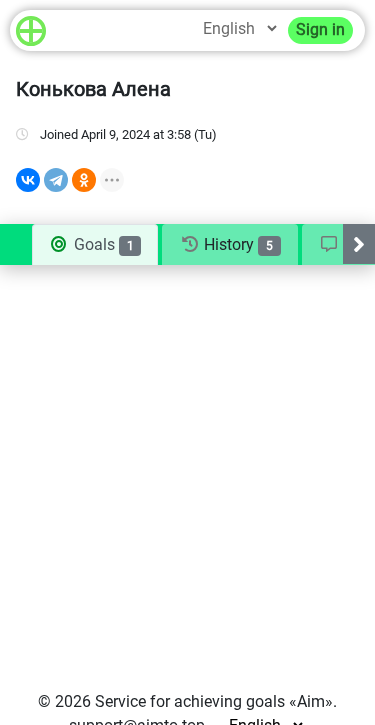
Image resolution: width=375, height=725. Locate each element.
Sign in (320, 29)
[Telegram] (56, 180)
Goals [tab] (102, 244)
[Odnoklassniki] (84, 180)
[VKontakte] (28, 180)
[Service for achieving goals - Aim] (31, 30)
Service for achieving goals (190, 701)
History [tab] (236, 244)
